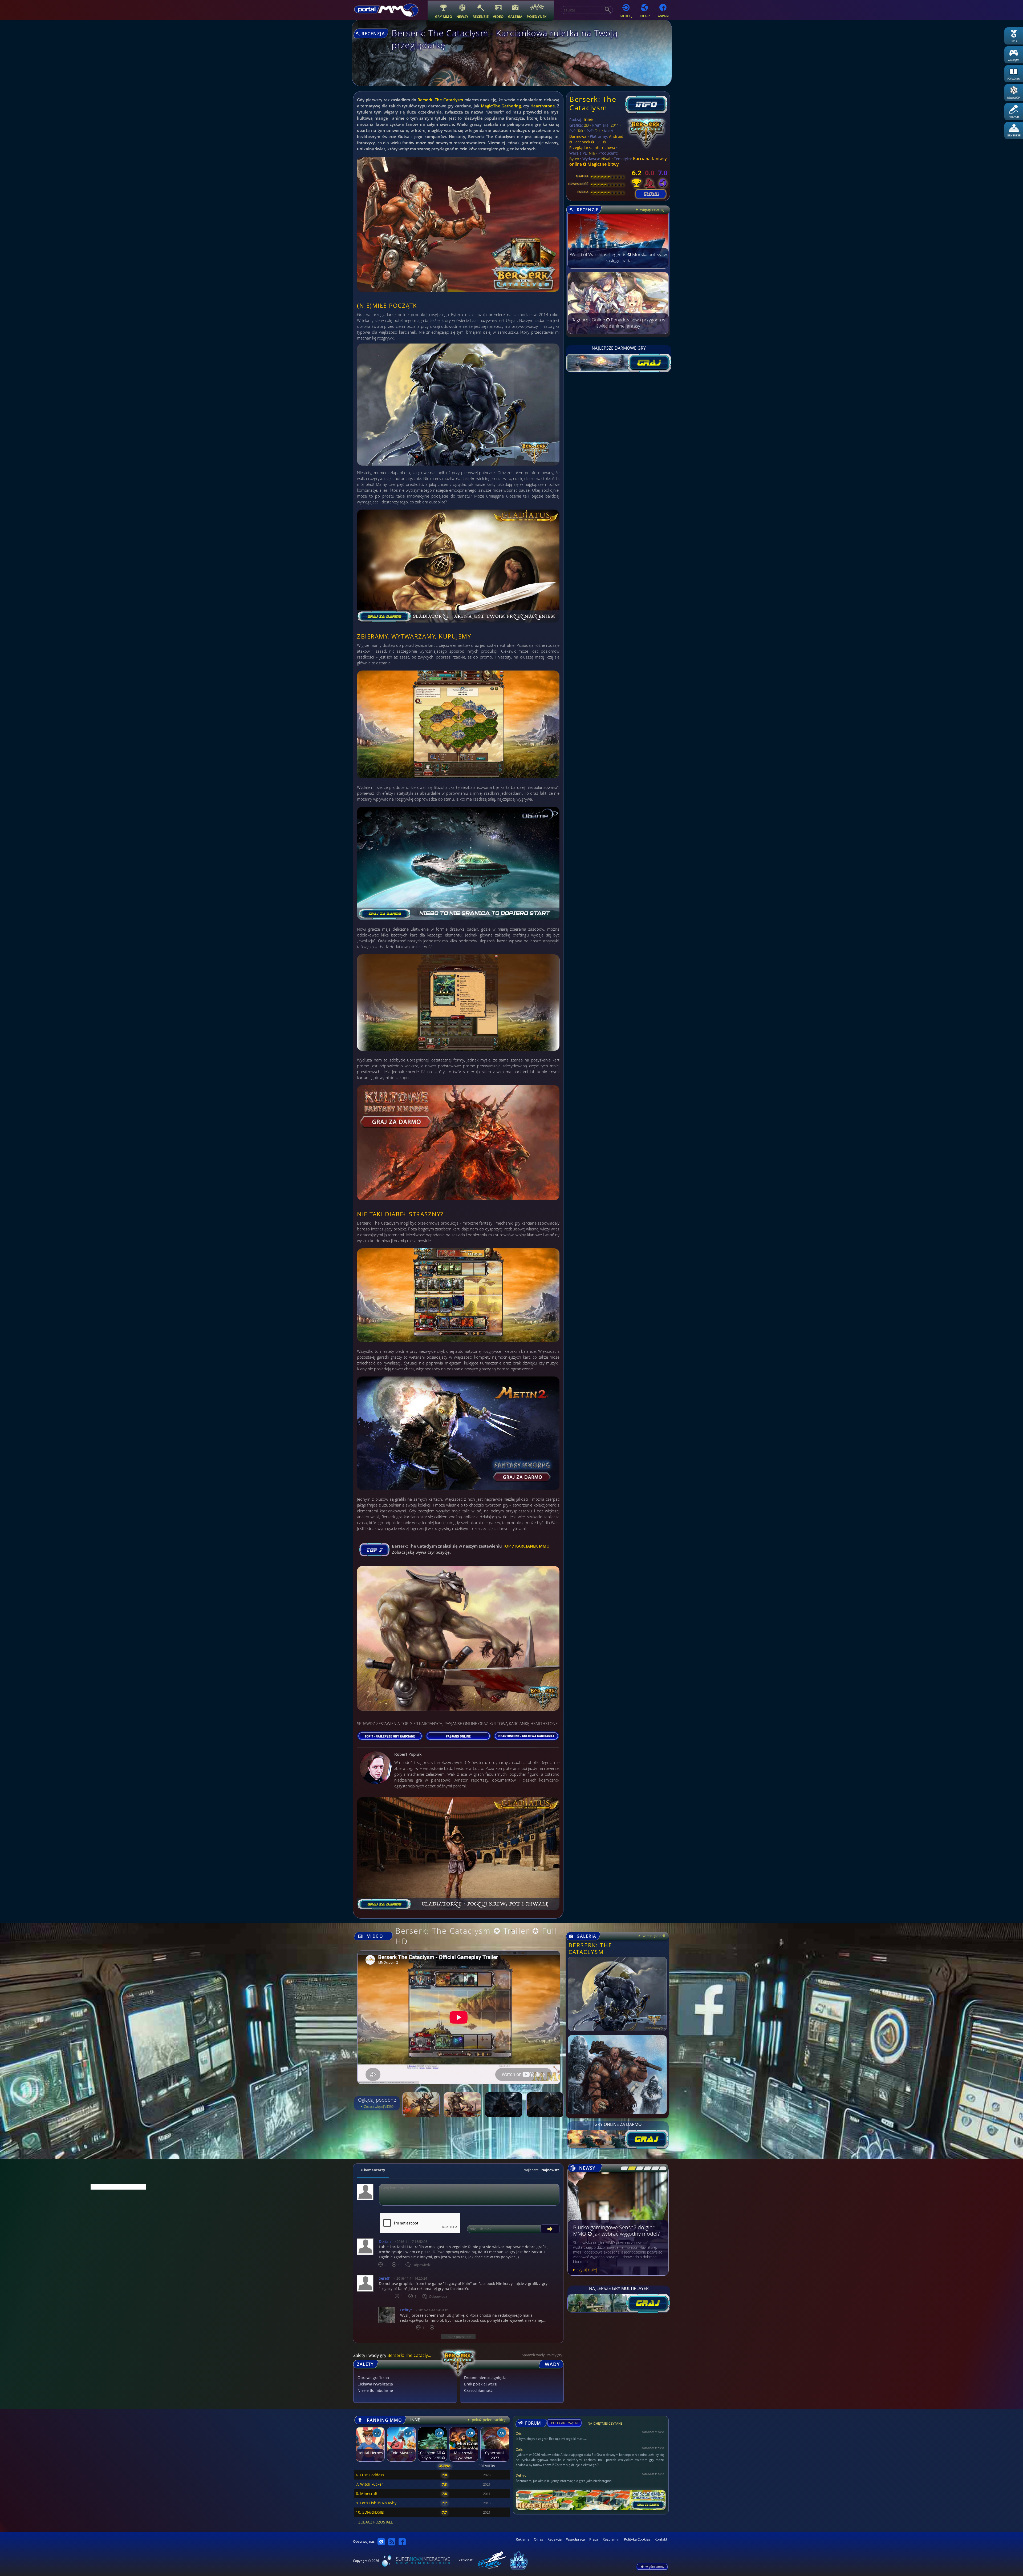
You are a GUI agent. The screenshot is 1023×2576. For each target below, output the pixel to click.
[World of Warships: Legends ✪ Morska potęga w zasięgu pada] (618, 267)
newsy (462, 16)
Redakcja (555, 2539)
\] (661, 2169)
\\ (630, 2169)
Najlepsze (531, 2170)
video (498, 16)
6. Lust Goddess (370, 2475)
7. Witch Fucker (370, 2484)
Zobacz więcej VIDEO (378, 2107)
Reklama (523, 2539)
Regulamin (611, 2539)
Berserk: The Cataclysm (440, 100)
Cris (519, 2434)
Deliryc (521, 2475)
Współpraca (575, 2539)
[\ (623, 2169)
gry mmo (444, 16)
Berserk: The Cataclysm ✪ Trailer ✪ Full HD (476, 1936)
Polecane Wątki (564, 2423)
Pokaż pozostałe (458, 2337)
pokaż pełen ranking (489, 2420)
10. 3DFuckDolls (370, 2512)
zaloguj (626, 16)
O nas (538, 2539)
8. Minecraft (367, 2494)
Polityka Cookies (637, 2539)
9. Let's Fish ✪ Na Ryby (376, 2503)
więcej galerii (653, 1936)
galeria (515, 16)
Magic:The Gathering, (502, 106)
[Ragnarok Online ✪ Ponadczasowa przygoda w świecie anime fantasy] (618, 332)
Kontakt (661, 2539)
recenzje (481, 16)
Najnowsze (550, 2170)
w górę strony (655, 2567)
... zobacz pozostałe (374, 2522)
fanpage (663, 16)
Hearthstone (543, 106)
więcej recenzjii (653, 209)
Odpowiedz (421, 2265)
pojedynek (537, 16)
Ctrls (519, 2450)
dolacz (644, 16)
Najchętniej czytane (605, 2424)
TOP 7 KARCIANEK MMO (526, 1546)
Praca (594, 2539)
